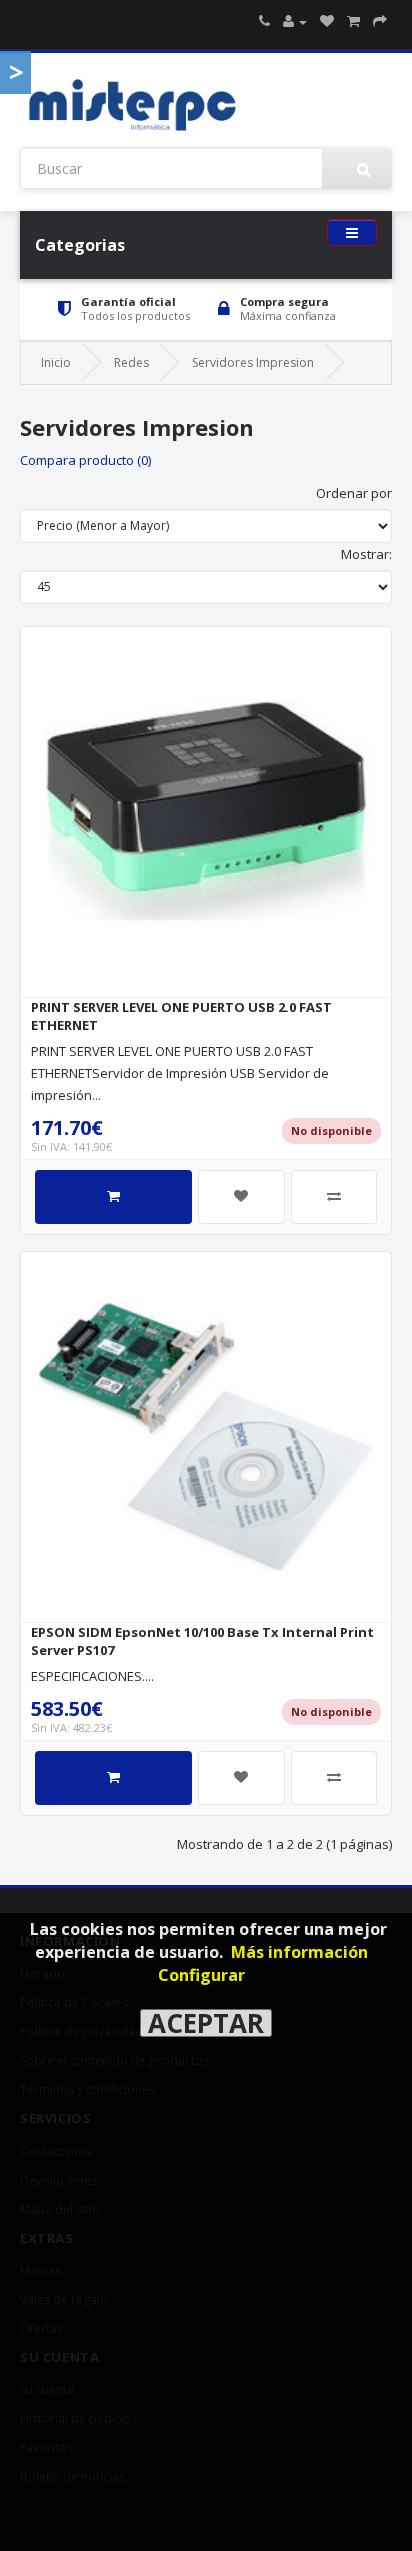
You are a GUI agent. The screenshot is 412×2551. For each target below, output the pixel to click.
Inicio (56, 362)
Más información (299, 1952)
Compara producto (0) (85, 460)
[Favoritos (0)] (327, 21)
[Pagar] (380, 21)
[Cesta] (353, 21)
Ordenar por (354, 493)
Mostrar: (366, 554)
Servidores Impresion (253, 362)
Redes (131, 362)
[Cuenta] (295, 21)
